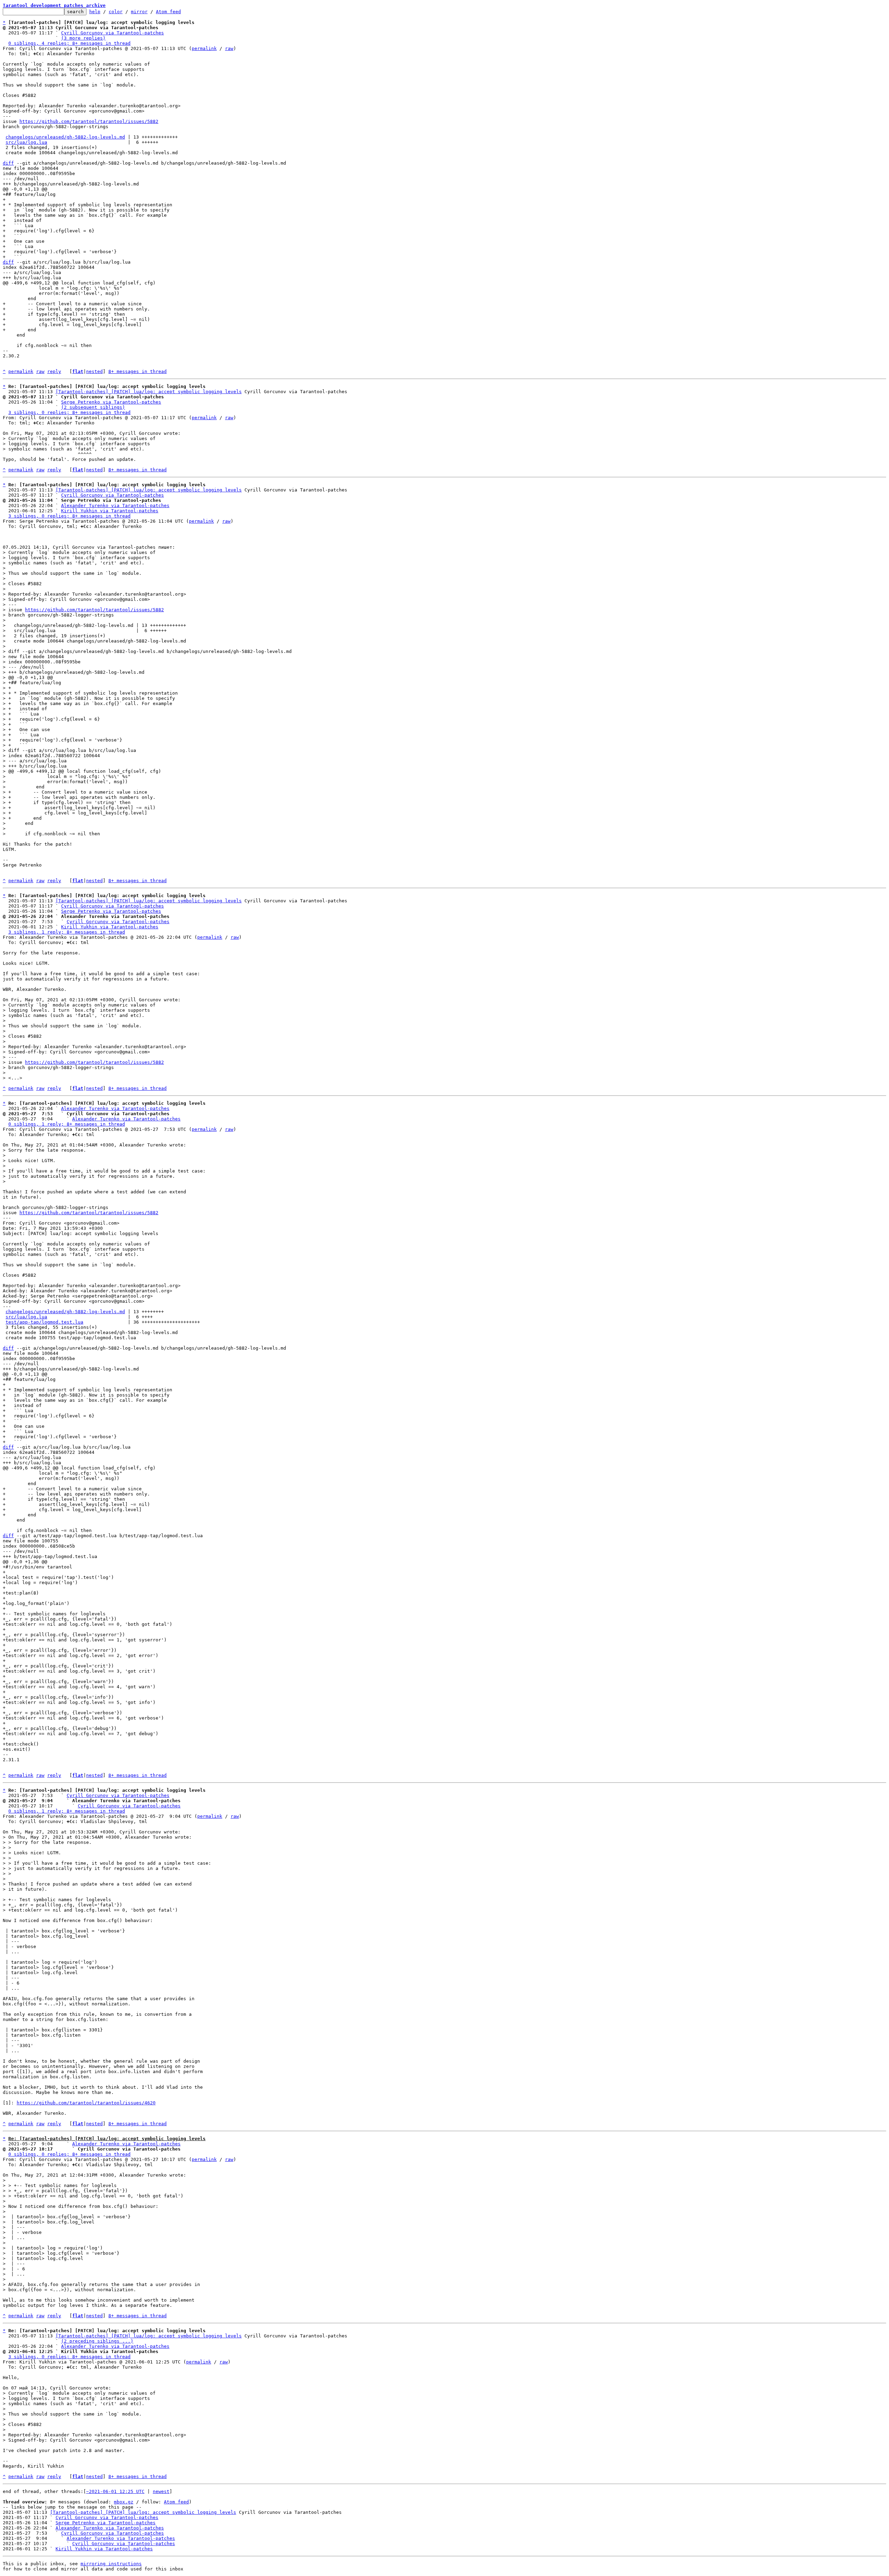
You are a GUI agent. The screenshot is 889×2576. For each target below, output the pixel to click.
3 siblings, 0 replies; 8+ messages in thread (69, 412)
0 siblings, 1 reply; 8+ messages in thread (67, 1124)
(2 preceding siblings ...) (97, 2341)
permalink (204, 48)
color (116, 12)
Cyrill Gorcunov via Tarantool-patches (113, 33)
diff (8, 163)
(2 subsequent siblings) (93, 407)
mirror (139, 12)
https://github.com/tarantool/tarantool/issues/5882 (89, 121)
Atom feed (168, 12)
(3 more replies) (83, 38)
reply (54, 371)
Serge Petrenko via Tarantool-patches (111, 402)
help (95, 12)
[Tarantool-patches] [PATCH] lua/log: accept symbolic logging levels (149, 392)
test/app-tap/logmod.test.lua (44, 1322)
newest (161, 2491)
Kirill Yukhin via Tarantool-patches (110, 511)
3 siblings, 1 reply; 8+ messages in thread (67, 932)
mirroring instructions (111, 2564)
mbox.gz (124, 2502)
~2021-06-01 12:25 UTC (115, 2491)
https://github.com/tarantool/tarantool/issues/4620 (86, 2103)
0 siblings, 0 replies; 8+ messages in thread (69, 2154)
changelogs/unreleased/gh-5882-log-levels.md (65, 137)
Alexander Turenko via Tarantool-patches (115, 506)
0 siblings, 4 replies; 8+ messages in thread (69, 43)
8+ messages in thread (138, 371)
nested (94, 371)
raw (229, 48)
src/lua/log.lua (26, 142)
